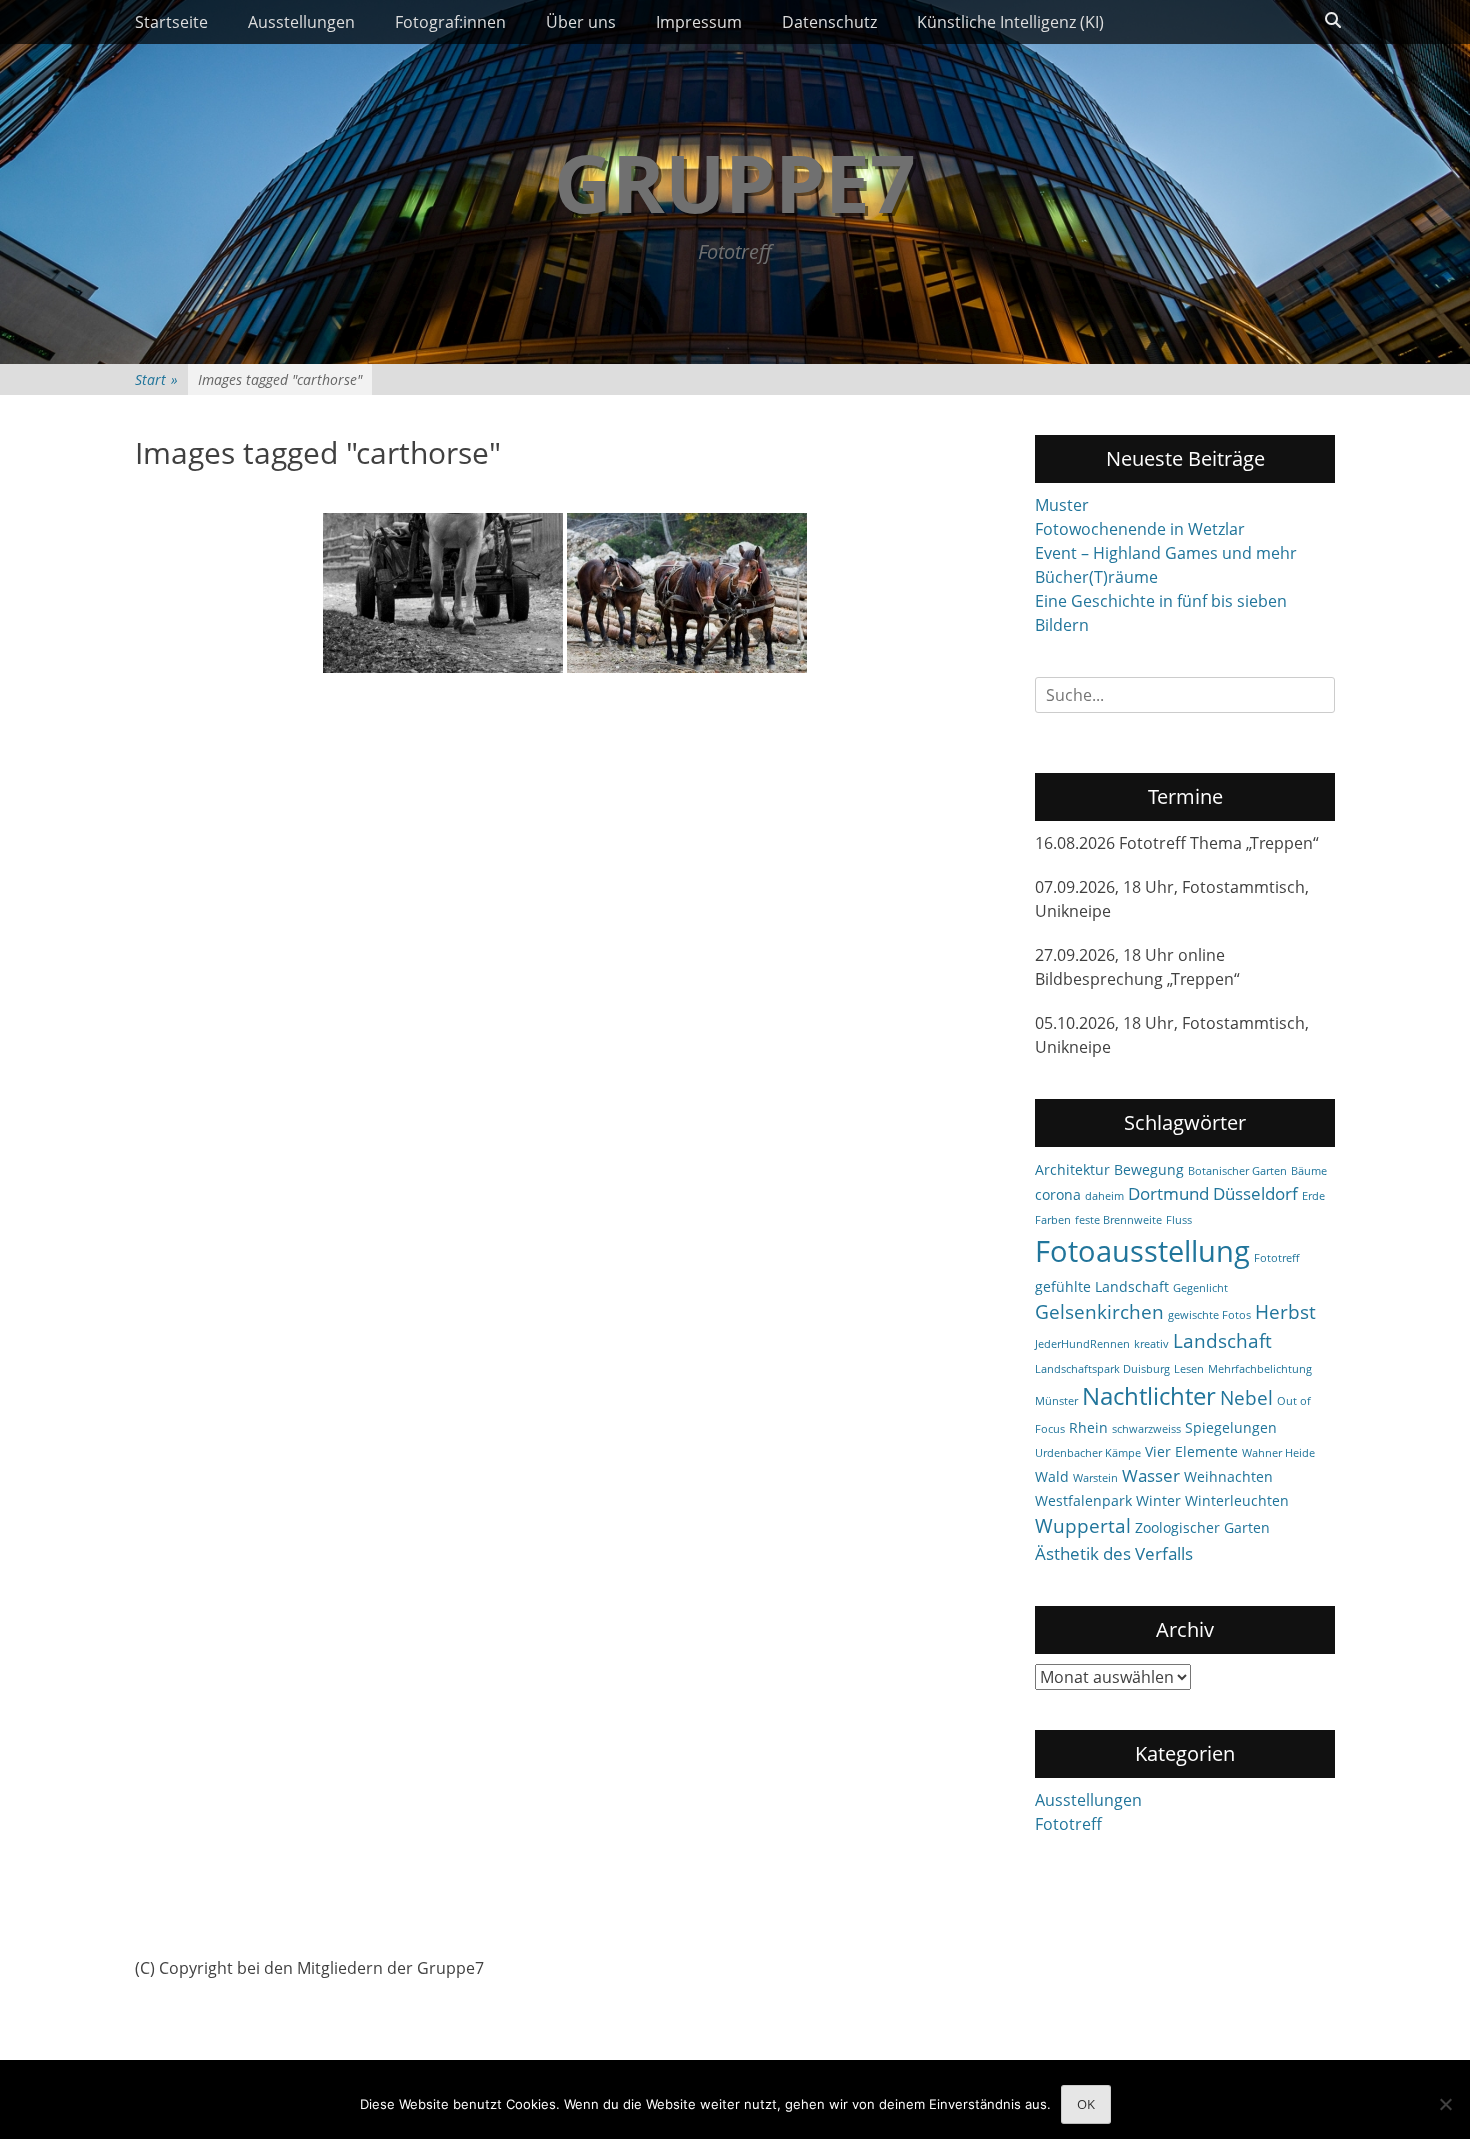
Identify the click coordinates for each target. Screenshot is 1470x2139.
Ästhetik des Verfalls (1114, 1553)
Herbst (1285, 1312)
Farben (1053, 1220)
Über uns (581, 22)
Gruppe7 (735, 181)
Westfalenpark (1083, 1500)
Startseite (171, 22)
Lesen (1189, 1369)
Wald (1052, 1476)
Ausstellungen (301, 22)
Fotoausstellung (1142, 1251)
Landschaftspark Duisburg (1102, 1369)
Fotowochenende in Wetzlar (1140, 529)
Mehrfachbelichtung (1260, 1369)
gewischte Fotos (1209, 1315)
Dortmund (1168, 1193)
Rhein (1088, 1427)
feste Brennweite (1118, 1220)
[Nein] (1445, 2104)
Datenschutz (829, 22)
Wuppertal (1083, 1526)
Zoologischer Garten (1202, 1527)
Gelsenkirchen (1099, 1312)
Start (156, 379)
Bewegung (1149, 1169)
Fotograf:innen (450, 22)
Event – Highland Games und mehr (1166, 553)
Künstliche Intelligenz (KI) (1010, 22)
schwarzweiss (1146, 1429)
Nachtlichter (1149, 1396)
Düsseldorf (1255, 1193)
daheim (1104, 1196)
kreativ (1151, 1344)
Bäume (1309, 1171)
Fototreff (1276, 1258)
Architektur (1072, 1169)
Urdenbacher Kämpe (1088, 1453)
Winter (1158, 1500)
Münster (1056, 1401)
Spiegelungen (1231, 1427)
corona (1058, 1194)
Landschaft (1222, 1341)
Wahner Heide (1278, 1453)
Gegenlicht (1200, 1288)
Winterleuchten (1237, 1500)
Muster (1062, 505)
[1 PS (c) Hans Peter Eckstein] (443, 593)
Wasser (1151, 1475)
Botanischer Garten (1237, 1171)
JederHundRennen (1082, 1344)
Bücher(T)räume (1096, 577)
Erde (1313, 1196)
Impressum (699, 22)
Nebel (1246, 1398)
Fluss (1179, 1220)
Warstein (1095, 1478)
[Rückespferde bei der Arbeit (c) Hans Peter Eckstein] (687, 593)
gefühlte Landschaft (1102, 1286)
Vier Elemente (1191, 1451)
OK (1086, 2104)
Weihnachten (1228, 1476)
